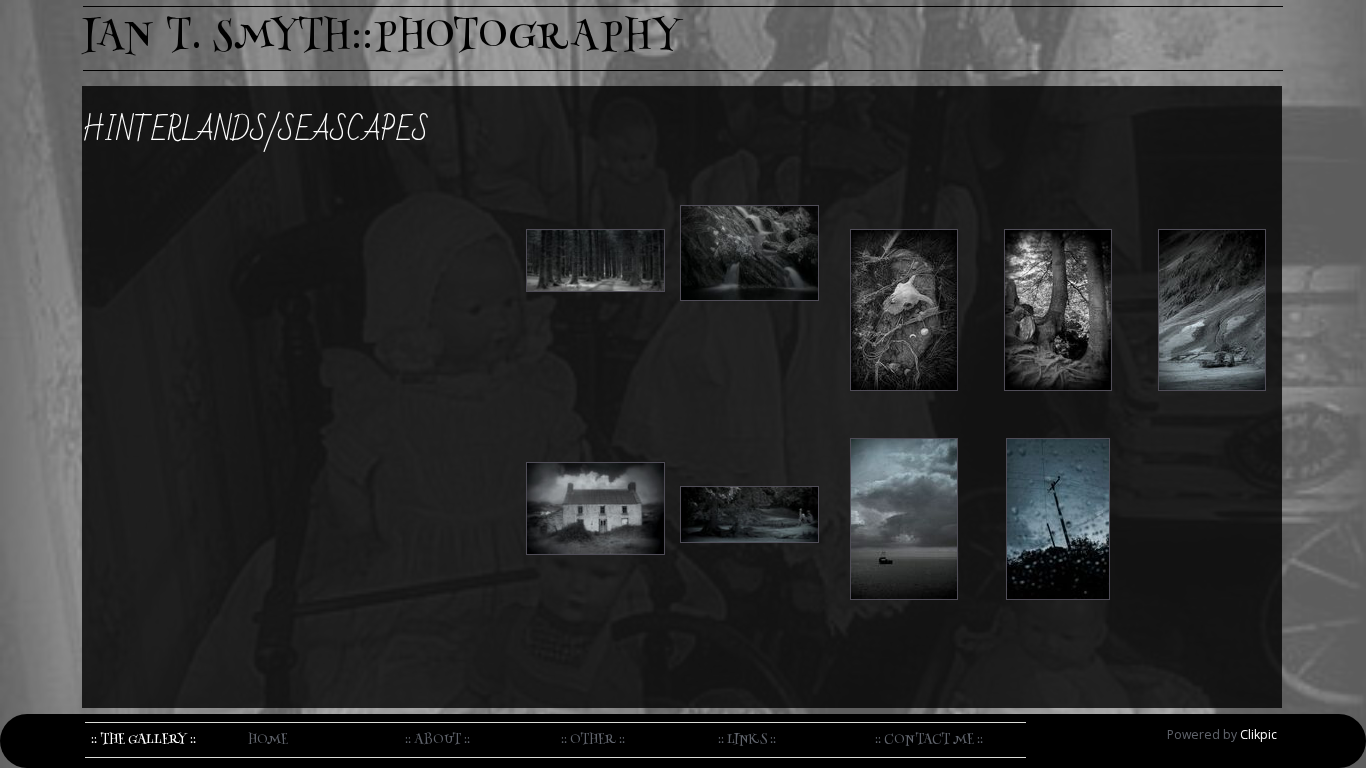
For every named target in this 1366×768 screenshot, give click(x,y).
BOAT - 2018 (904, 422)
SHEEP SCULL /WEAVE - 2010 (903, 201)
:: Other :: (593, 740)
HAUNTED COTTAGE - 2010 (596, 434)
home (268, 740)
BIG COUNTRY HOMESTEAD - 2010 (1212, 201)
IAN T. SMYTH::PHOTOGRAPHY (382, 38)
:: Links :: (747, 740)
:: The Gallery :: (143, 740)
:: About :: (437, 740)
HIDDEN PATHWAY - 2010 (596, 201)
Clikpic (1258, 734)
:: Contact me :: (929, 740)
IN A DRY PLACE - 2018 (1058, 422)
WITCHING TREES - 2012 (1058, 201)
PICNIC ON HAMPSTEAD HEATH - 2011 (750, 446)
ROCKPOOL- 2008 (750, 189)
